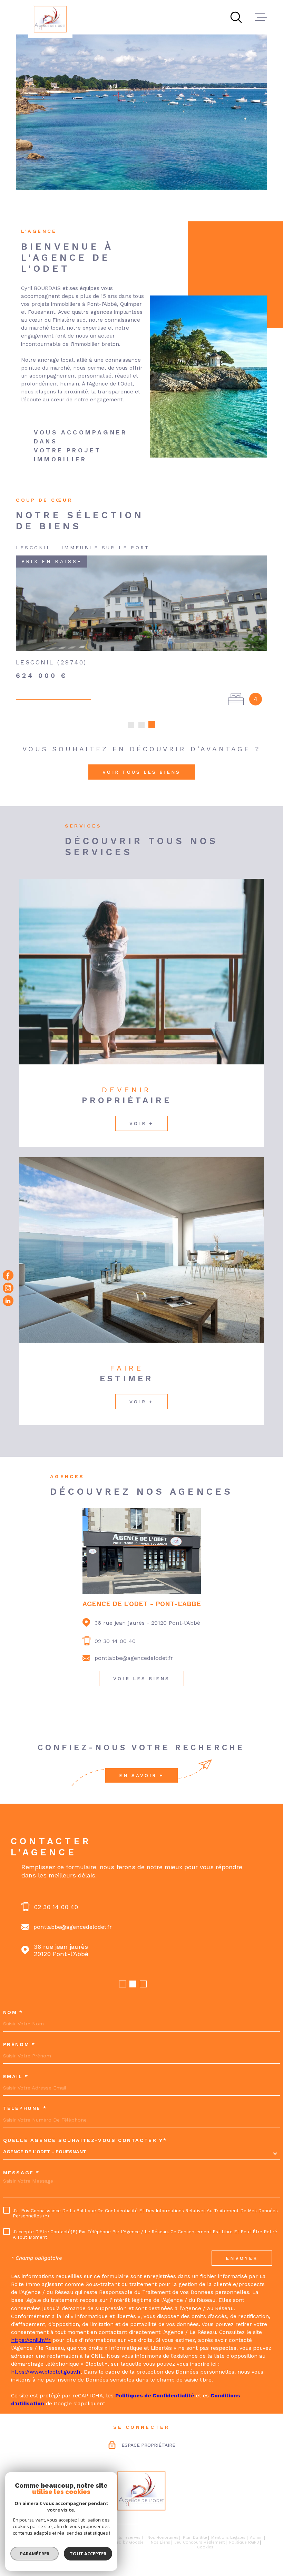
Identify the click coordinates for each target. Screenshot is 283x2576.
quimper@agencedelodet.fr (71, 1927)
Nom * (13, 2013)
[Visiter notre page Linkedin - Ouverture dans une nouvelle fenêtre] (8, 1301)
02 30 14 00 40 (115, 1641)
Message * (21, 2173)
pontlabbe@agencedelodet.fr (134, 1658)
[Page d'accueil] (50, 19)
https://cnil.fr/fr (31, 2340)
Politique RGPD (244, 2542)
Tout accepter (88, 2554)
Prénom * (19, 2045)
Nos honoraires (163, 2537)
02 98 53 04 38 (56, 1907)
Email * (16, 2077)
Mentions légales (228, 2537)
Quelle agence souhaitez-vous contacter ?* (85, 2141)
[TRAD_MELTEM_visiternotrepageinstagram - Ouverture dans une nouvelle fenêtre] (8, 1288)
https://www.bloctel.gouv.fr (46, 2372)
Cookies (205, 2547)
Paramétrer (35, 2554)
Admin (256, 2537)
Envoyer (242, 2258)
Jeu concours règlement (200, 2542)
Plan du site (195, 2537)
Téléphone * (25, 2108)
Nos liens (160, 2542)
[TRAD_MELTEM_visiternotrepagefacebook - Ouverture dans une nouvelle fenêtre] (8, 1275)
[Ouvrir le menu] (261, 17)
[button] (131, 725)
